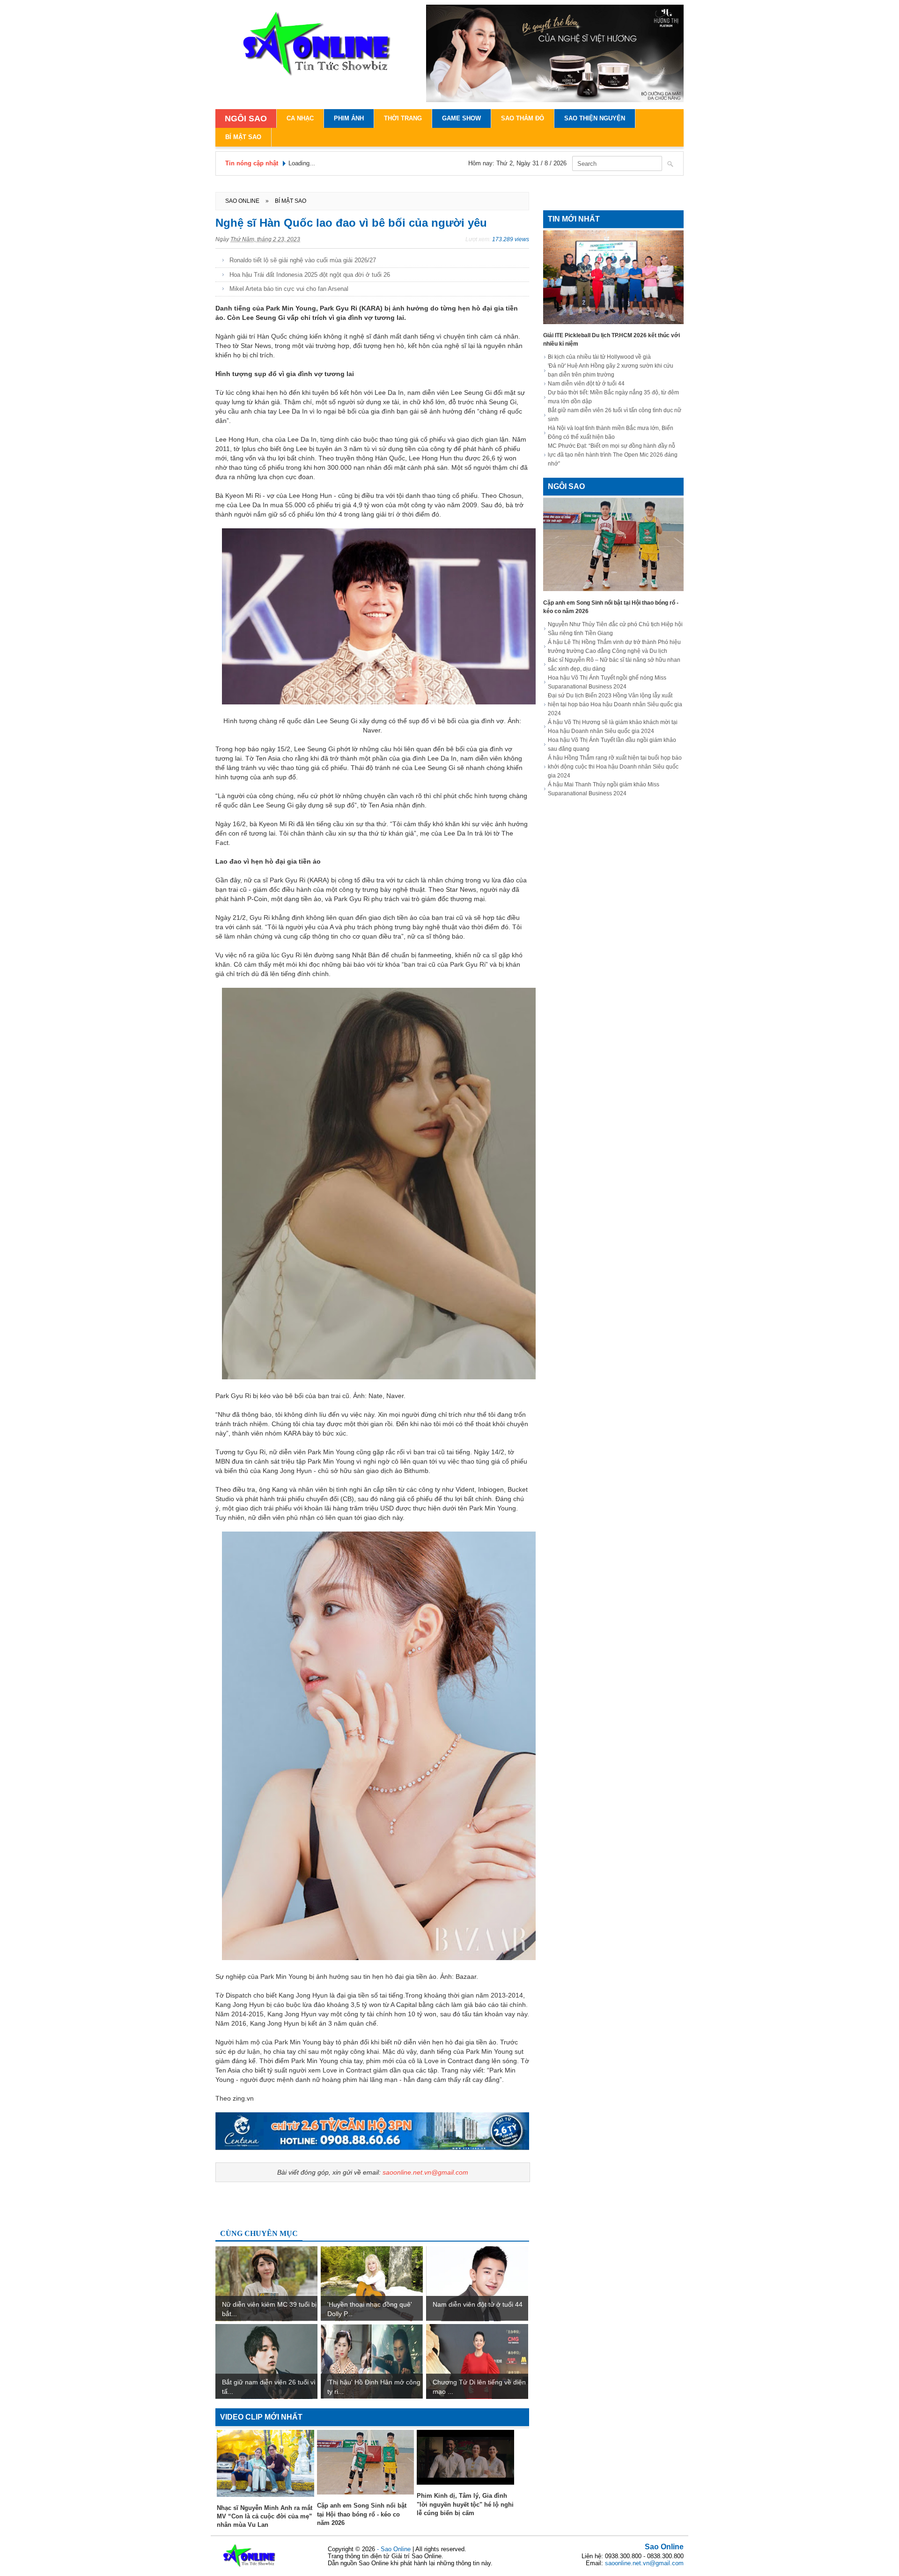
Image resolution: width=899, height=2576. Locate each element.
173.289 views (511, 239)
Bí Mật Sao (243, 137)
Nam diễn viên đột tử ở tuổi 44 (586, 384)
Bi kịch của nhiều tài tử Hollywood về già (599, 357)
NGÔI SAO (246, 118)
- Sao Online (395, 2549)
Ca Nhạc (300, 118)
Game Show (461, 118)
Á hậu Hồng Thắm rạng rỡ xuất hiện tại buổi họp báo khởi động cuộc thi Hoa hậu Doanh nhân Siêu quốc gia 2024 (615, 767)
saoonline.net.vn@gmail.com (425, 2172)
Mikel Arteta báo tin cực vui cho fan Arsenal (289, 289)
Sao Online (664, 2547)
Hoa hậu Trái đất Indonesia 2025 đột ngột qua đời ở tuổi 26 (310, 275)
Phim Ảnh (349, 118)
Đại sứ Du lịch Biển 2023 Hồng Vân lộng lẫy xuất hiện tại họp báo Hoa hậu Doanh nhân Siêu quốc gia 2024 (615, 704)
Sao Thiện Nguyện (595, 118)
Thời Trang (403, 118)
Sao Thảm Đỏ (523, 118)
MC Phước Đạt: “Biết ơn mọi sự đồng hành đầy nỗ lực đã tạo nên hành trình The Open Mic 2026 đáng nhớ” (613, 455)
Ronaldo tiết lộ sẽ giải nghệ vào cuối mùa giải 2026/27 (303, 260)
